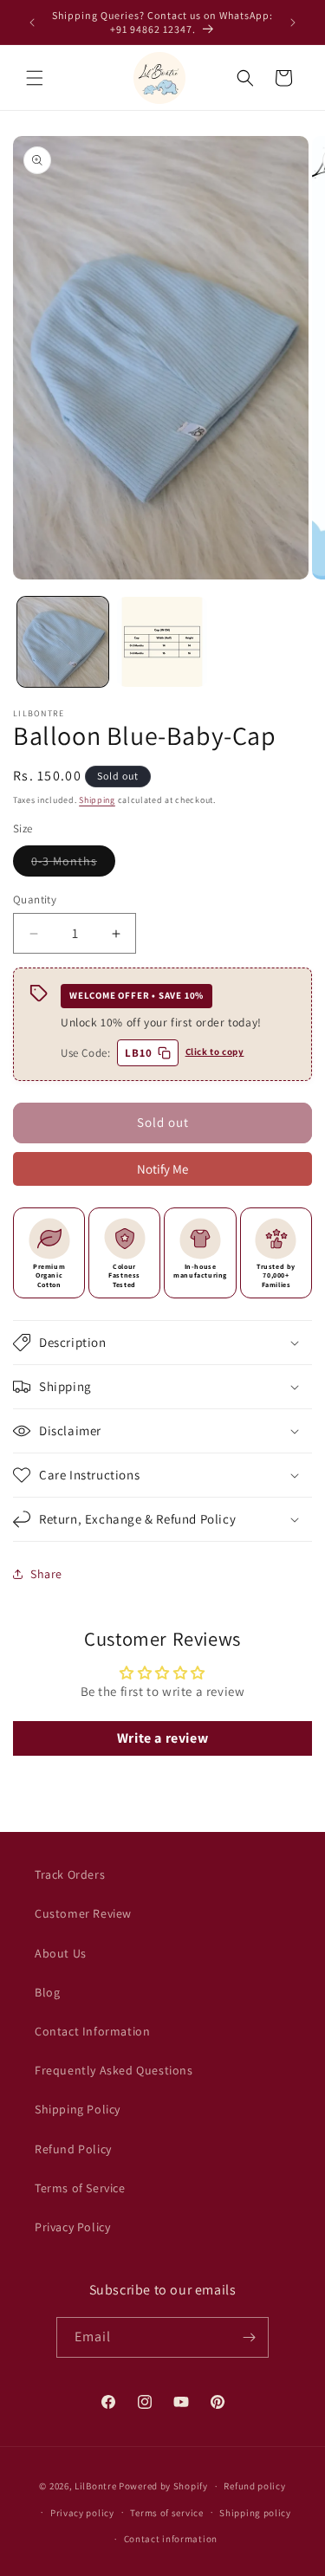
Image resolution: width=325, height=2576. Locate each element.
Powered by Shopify (163, 2486)
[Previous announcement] (32, 23)
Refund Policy (73, 2149)
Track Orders (70, 1874)
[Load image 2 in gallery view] (162, 642)
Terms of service (166, 2513)
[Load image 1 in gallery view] (63, 642)
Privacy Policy (72, 2227)
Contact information (171, 2539)
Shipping (97, 800)
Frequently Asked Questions (114, 2070)
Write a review (162, 1738)
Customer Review (83, 1913)
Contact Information (92, 2031)
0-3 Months (73, 864)
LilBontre (95, 2486)
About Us (61, 1953)
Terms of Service (80, 2188)
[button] (35, 78)
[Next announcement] (293, 23)
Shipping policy (255, 2513)
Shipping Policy (78, 2109)
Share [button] (46, 1574)
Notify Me (162, 1169)
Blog (47, 1992)
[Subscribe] (249, 2337)
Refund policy (254, 2486)
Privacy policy (82, 2513)
